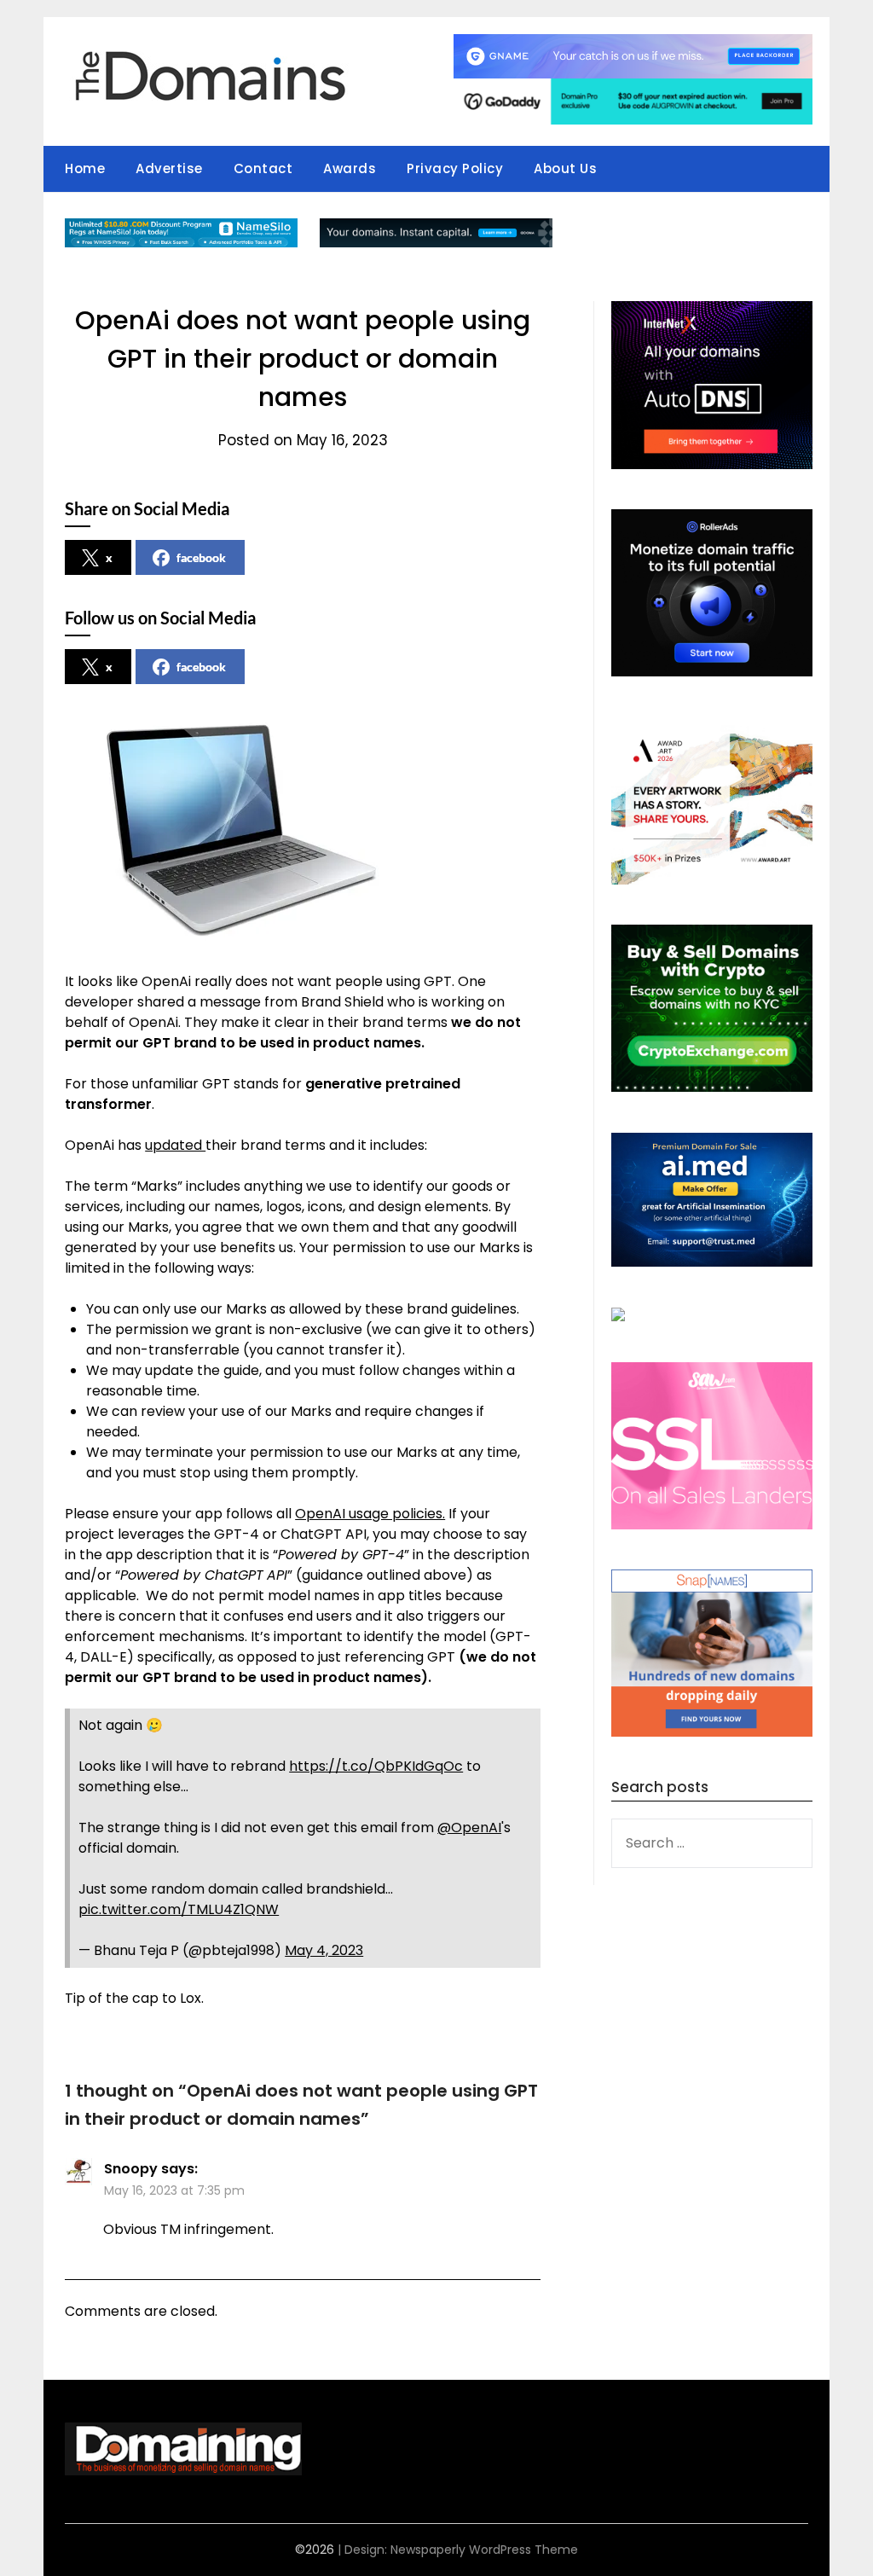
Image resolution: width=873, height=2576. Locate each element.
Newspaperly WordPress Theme (484, 2550)
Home (85, 168)
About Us (565, 168)
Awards (350, 168)
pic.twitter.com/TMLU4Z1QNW (179, 1909)
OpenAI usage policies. (370, 1514)
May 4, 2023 (324, 1950)
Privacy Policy (455, 168)
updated (175, 1145)
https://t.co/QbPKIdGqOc (376, 1766)
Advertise (169, 168)
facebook (201, 557)
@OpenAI (469, 1828)
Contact (263, 168)
